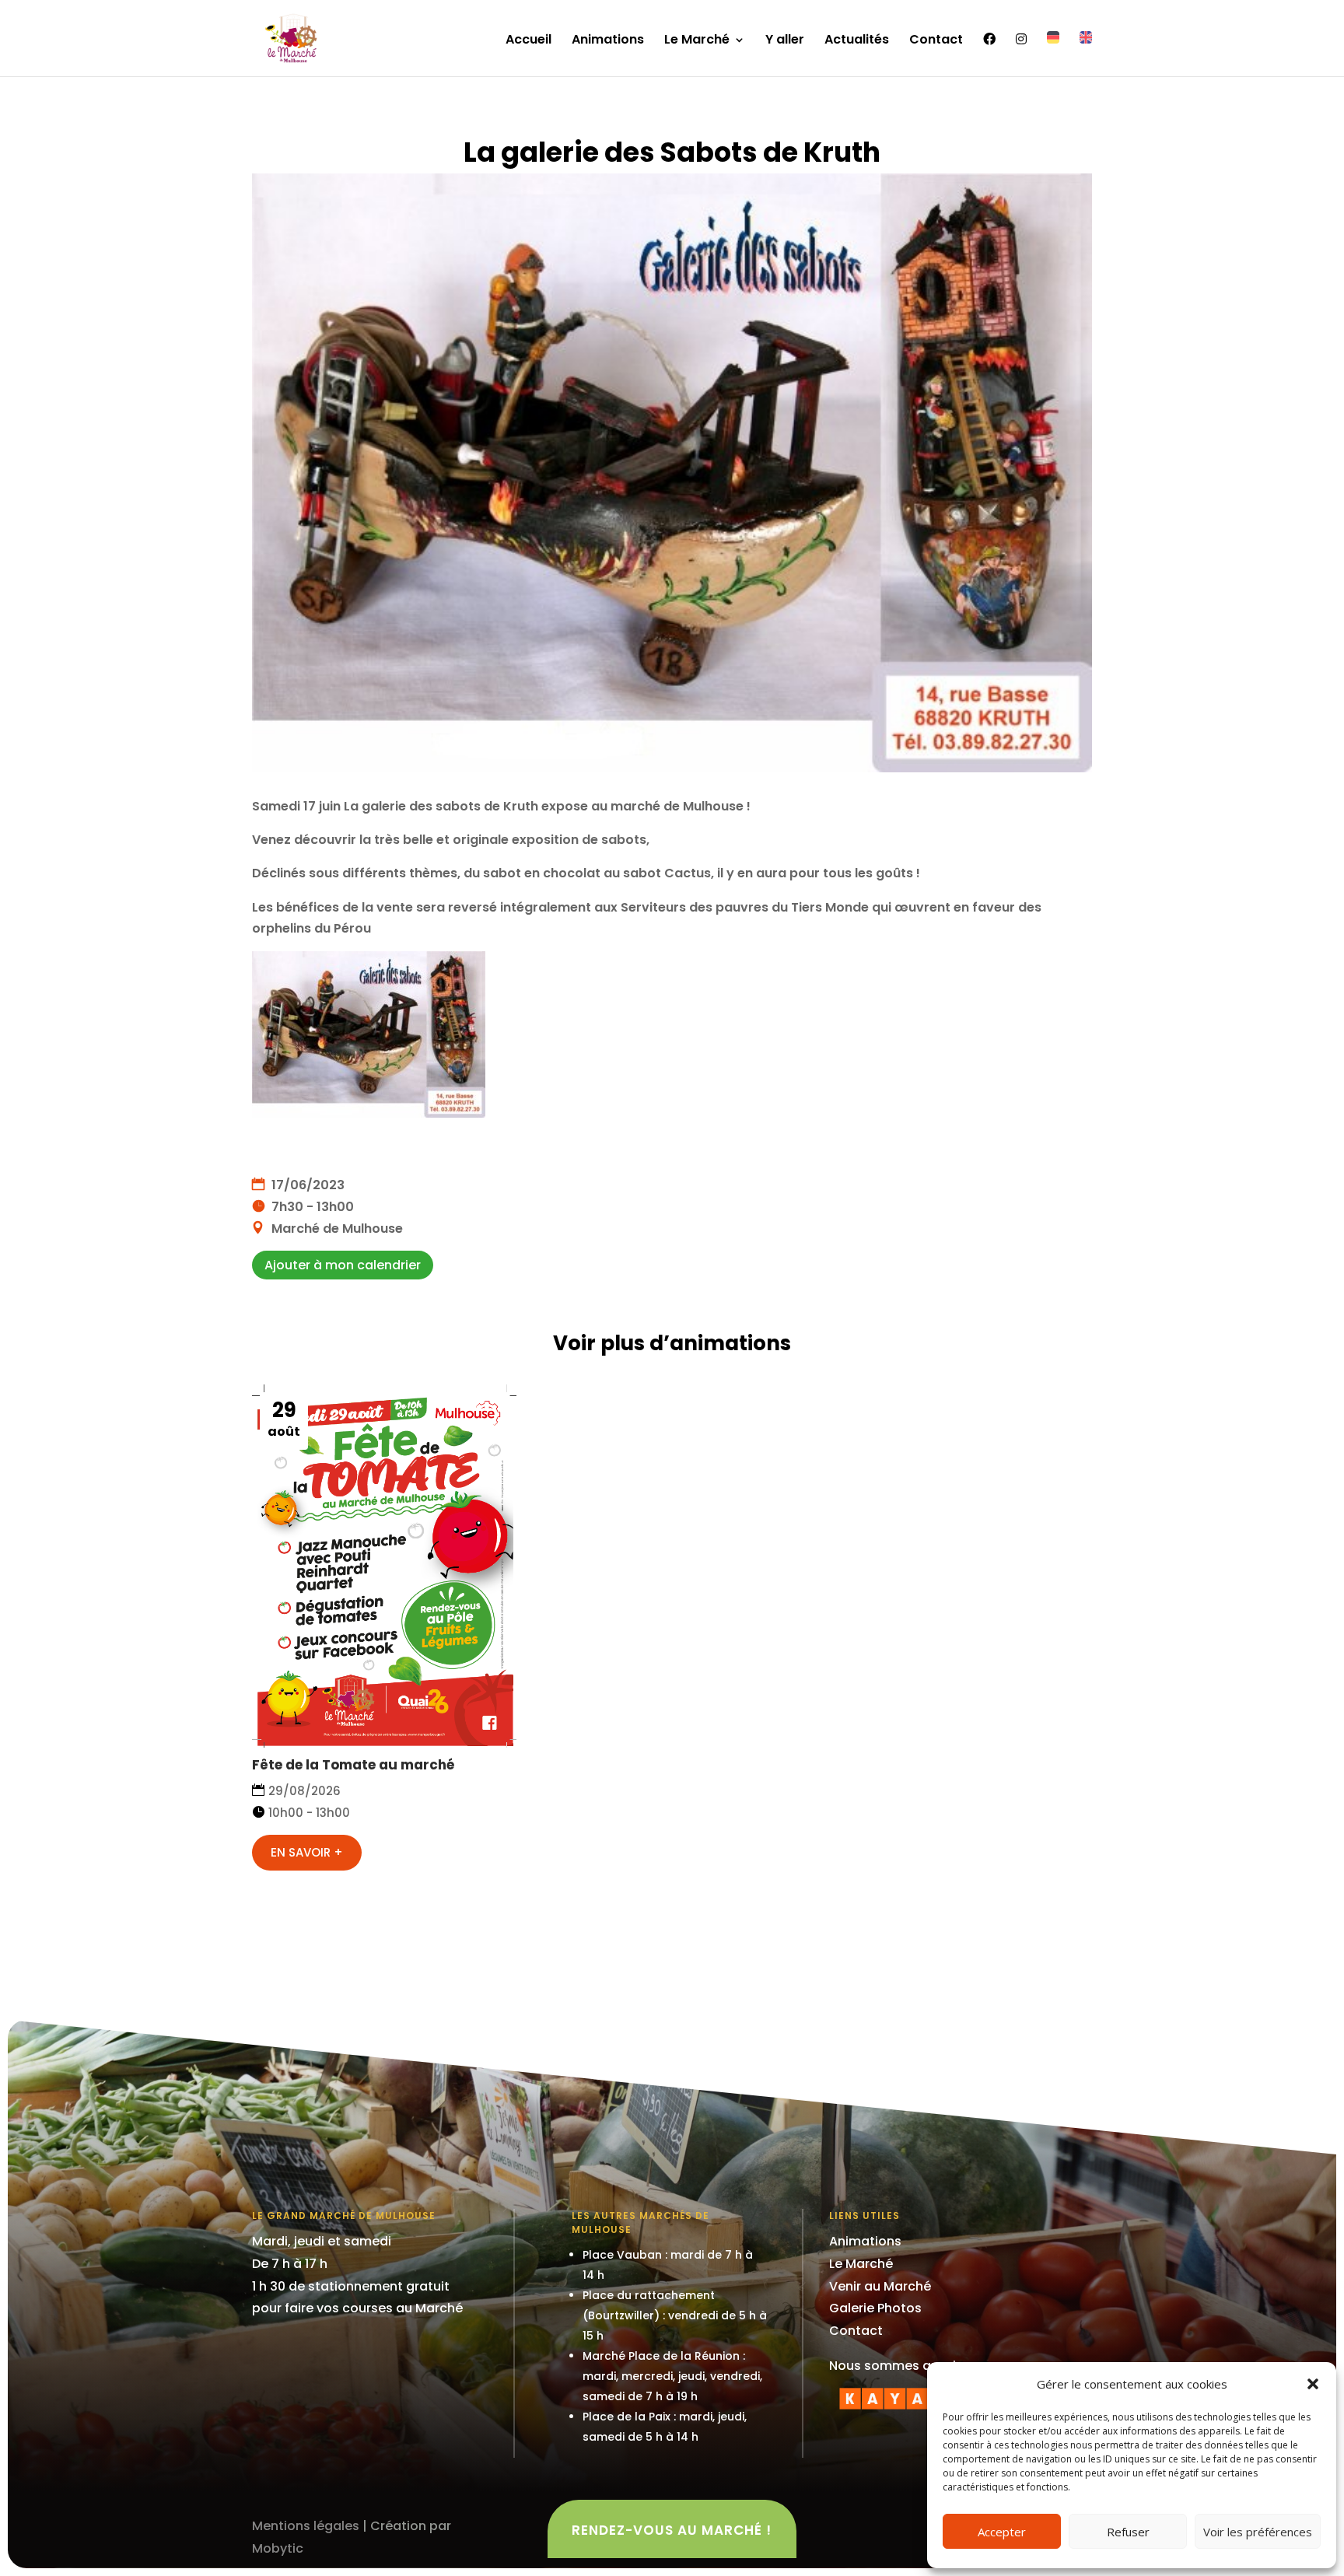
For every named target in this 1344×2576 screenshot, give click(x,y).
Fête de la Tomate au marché (353, 1765)
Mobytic (278, 2548)
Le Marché (697, 41)
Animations (608, 41)
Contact (936, 41)
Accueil (528, 41)
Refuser (1128, 2532)
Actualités (857, 41)
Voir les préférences (1258, 2532)
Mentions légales (306, 2526)
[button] (1313, 2384)
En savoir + (307, 1852)
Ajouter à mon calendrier (343, 1265)
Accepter (1002, 2532)
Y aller (785, 41)
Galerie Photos (875, 2308)
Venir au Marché (880, 2286)
